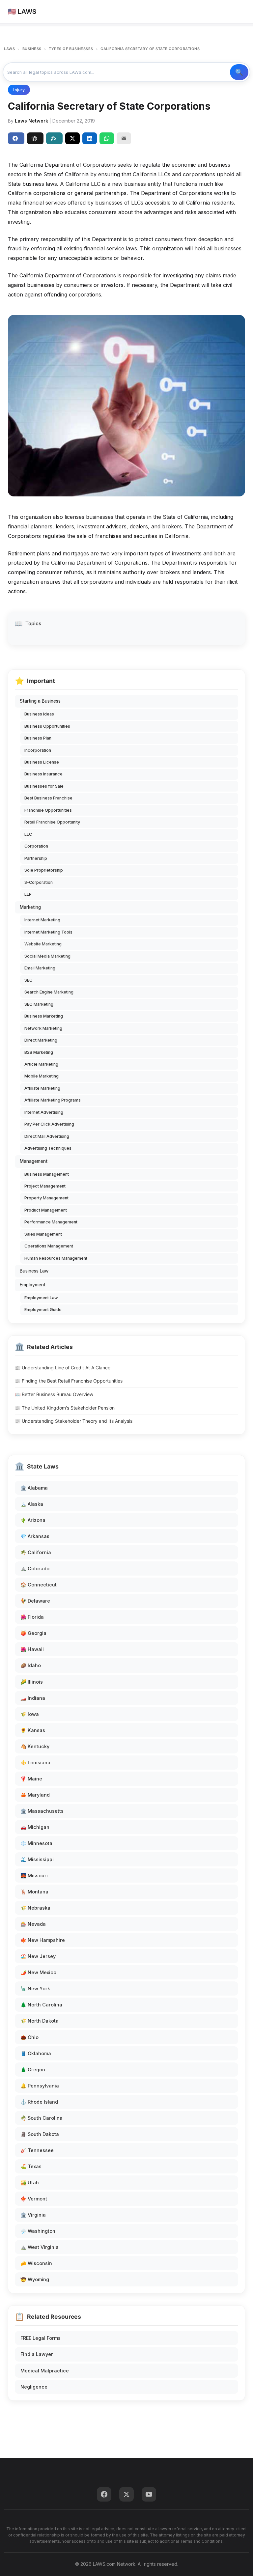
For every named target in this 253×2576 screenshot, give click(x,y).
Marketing (30, 907)
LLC (28, 834)
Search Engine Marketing (49, 992)
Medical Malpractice (45, 2371)
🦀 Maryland (35, 1795)
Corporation (36, 846)
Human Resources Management (56, 1258)
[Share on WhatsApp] (107, 138)
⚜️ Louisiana (35, 1763)
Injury (19, 90)
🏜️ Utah (30, 2183)
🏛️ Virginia (33, 2215)
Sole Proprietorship (44, 870)
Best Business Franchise (48, 798)
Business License (42, 762)
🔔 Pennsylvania (40, 2086)
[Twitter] (126, 2494)
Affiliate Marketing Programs (53, 1100)
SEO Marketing (39, 1004)
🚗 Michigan (35, 1827)
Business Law (34, 1271)
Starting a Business (40, 701)
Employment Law (41, 1298)
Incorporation (38, 750)
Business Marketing (44, 1016)
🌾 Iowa (30, 1714)
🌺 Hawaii (32, 1649)
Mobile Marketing (42, 1076)
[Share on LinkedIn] (90, 138)
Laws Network (31, 121)
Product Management (46, 1210)
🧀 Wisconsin (36, 2263)
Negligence (34, 2387)
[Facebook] (104, 2494)
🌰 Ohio (29, 2037)
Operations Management (49, 1246)
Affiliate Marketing (42, 1088)
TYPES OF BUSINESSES (71, 49)
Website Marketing (43, 944)
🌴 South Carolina (42, 2118)
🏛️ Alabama (34, 1488)
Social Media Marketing (47, 956)
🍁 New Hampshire (43, 1940)
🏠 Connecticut (39, 1585)
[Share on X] (72, 138)
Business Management (47, 1174)
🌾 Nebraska (35, 1908)
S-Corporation (39, 882)
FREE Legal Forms (41, 2338)
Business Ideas (39, 714)
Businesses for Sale (44, 786)
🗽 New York (35, 1988)
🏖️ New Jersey (38, 1956)
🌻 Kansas (33, 1730)
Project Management (45, 1186)
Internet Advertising (44, 1112)
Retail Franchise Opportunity (52, 822)
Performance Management (51, 1222)
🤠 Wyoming (35, 2279)
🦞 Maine (31, 1779)
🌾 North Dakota (40, 2021)
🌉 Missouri (34, 1876)
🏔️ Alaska (32, 1504)
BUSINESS (32, 49)
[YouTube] (149, 2494)
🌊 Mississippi (37, 1859)
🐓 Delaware (35, 1601)
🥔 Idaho (31, 1665)
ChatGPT (35, 138)
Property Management (46, 1198)
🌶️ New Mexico (38, 1972)
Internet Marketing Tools (48, 932)
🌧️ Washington (38, 2231)
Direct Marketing (41, 1040)
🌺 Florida (32, 1617)
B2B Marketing (39, 1052)
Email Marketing (40, 968)
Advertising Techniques (48, 1148)
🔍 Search (239, 72)
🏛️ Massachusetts (42, 1811)
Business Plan (38, 738)
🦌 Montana (34, 1892)
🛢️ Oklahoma (36, 2053)
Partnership (36, 858)
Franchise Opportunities (48, 810)
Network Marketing (43, 1028)
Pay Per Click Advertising (49, 1124)
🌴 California (36, 1552)
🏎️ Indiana (33, 1698)
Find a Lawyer (37, 2354)
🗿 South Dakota (40, 2134)
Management (34, 1161)
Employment (33, 1285)
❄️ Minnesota (36, 1843)
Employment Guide (43, 1310)
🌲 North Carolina (41, 2005)
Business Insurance (43, 774)
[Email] (124, 138)
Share (16, 138)
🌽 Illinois (32, 1682)
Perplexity (54, 138)
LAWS (9, 49)
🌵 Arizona (33, 1520)
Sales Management (43, 1234)
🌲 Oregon (33, 2070)
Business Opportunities (47, 726)
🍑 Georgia (33, 1633)
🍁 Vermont (34, 2199)
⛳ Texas (31, 2166)
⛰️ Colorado (35, 1568)
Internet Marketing (42, 920)
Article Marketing (41, 1064)
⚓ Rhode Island (39, 2102)
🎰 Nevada (33, 1924)
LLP (28, 894)
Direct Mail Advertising (47, 1136)
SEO (28, 980)
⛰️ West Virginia (40, 2247)
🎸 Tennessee (37, 2150)
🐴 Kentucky (35, 1746)
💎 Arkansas (35, 1536)
